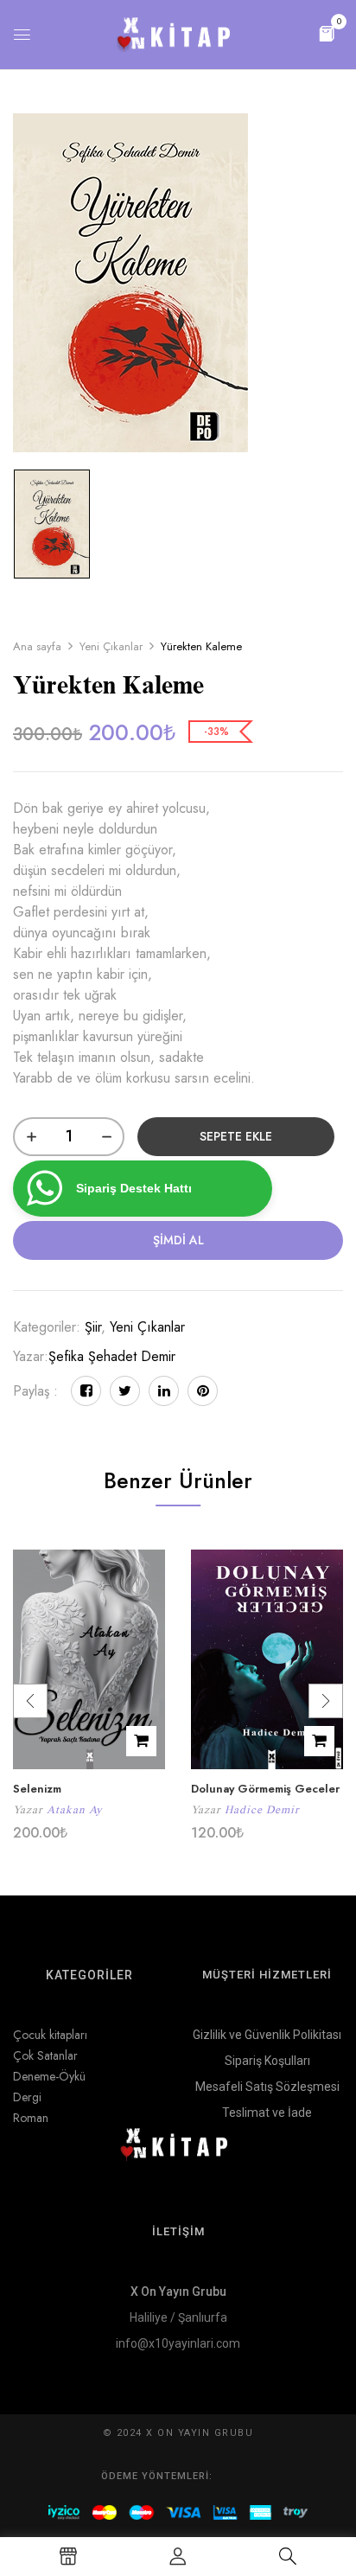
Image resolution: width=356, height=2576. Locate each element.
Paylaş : (35, 1391)
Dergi (27, 2097)
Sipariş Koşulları (267, 2061)
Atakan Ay (75, 1809)
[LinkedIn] (164, 1391)
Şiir (93, 1327)
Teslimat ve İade (267, 2113)
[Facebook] (86, 1391)
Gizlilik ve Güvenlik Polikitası (267, 2035)
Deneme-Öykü (49, 2076)
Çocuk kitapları (50, 2035)
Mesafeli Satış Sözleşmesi (267, 2087)
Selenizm (37, 1789)
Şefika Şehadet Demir (112, 1356)
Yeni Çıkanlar (111, 646)
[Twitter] (125, 1391)
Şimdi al (178, 1240)
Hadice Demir (262, 1809)
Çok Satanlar (45, 2055)
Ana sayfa (37, 646)
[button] (327, 32)
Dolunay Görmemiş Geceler (265, 1789)
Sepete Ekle (236, 1136)
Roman (31, 2118)
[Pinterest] (203, 1391)
